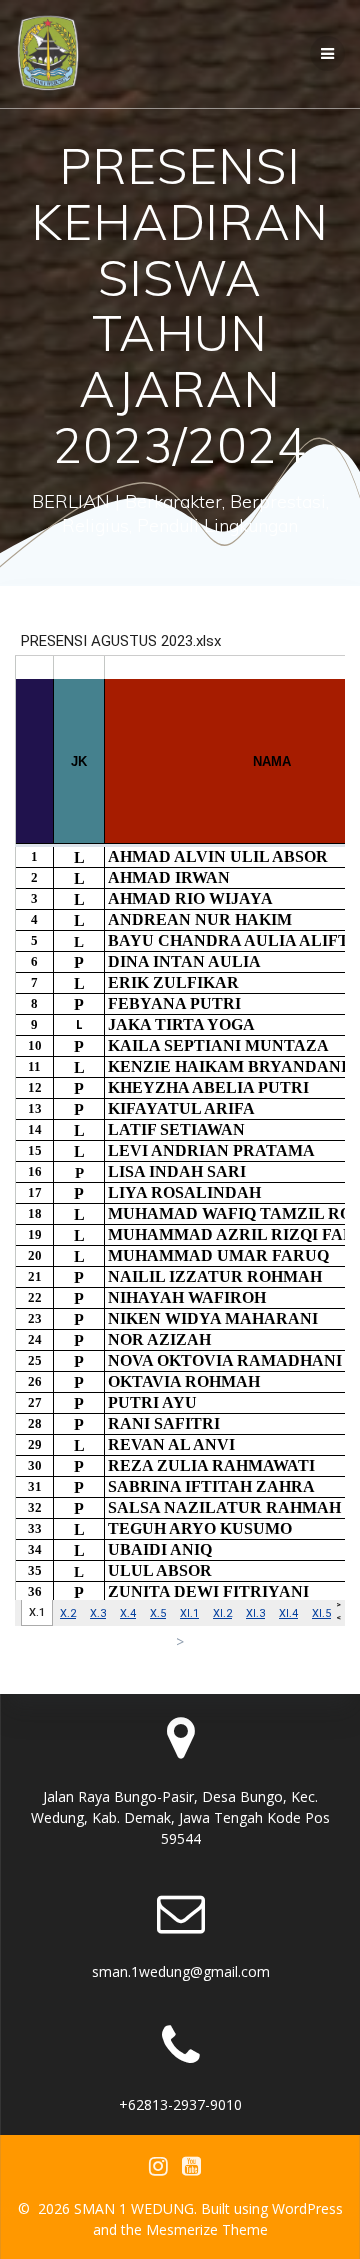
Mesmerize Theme (207, 2229)
